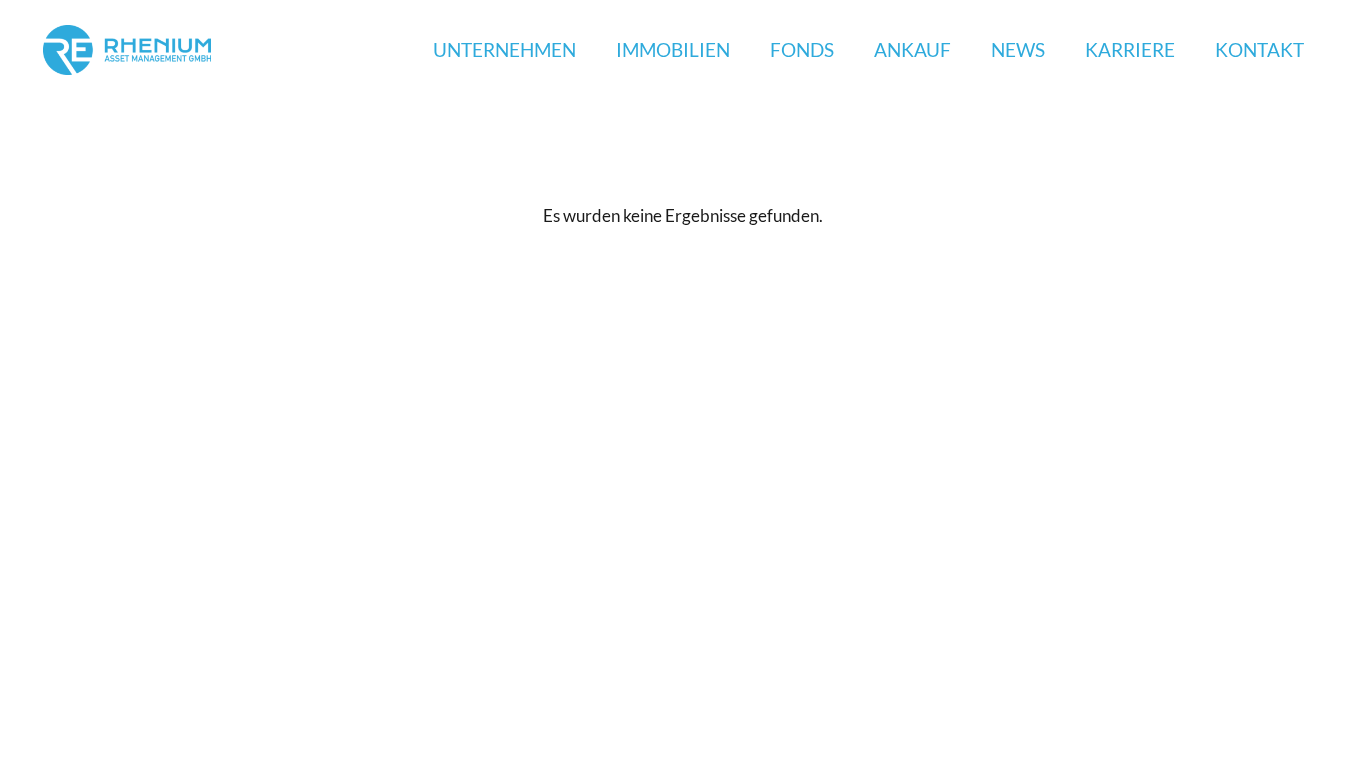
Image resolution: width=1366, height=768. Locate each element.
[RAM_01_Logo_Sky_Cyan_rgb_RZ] (127, 50)
